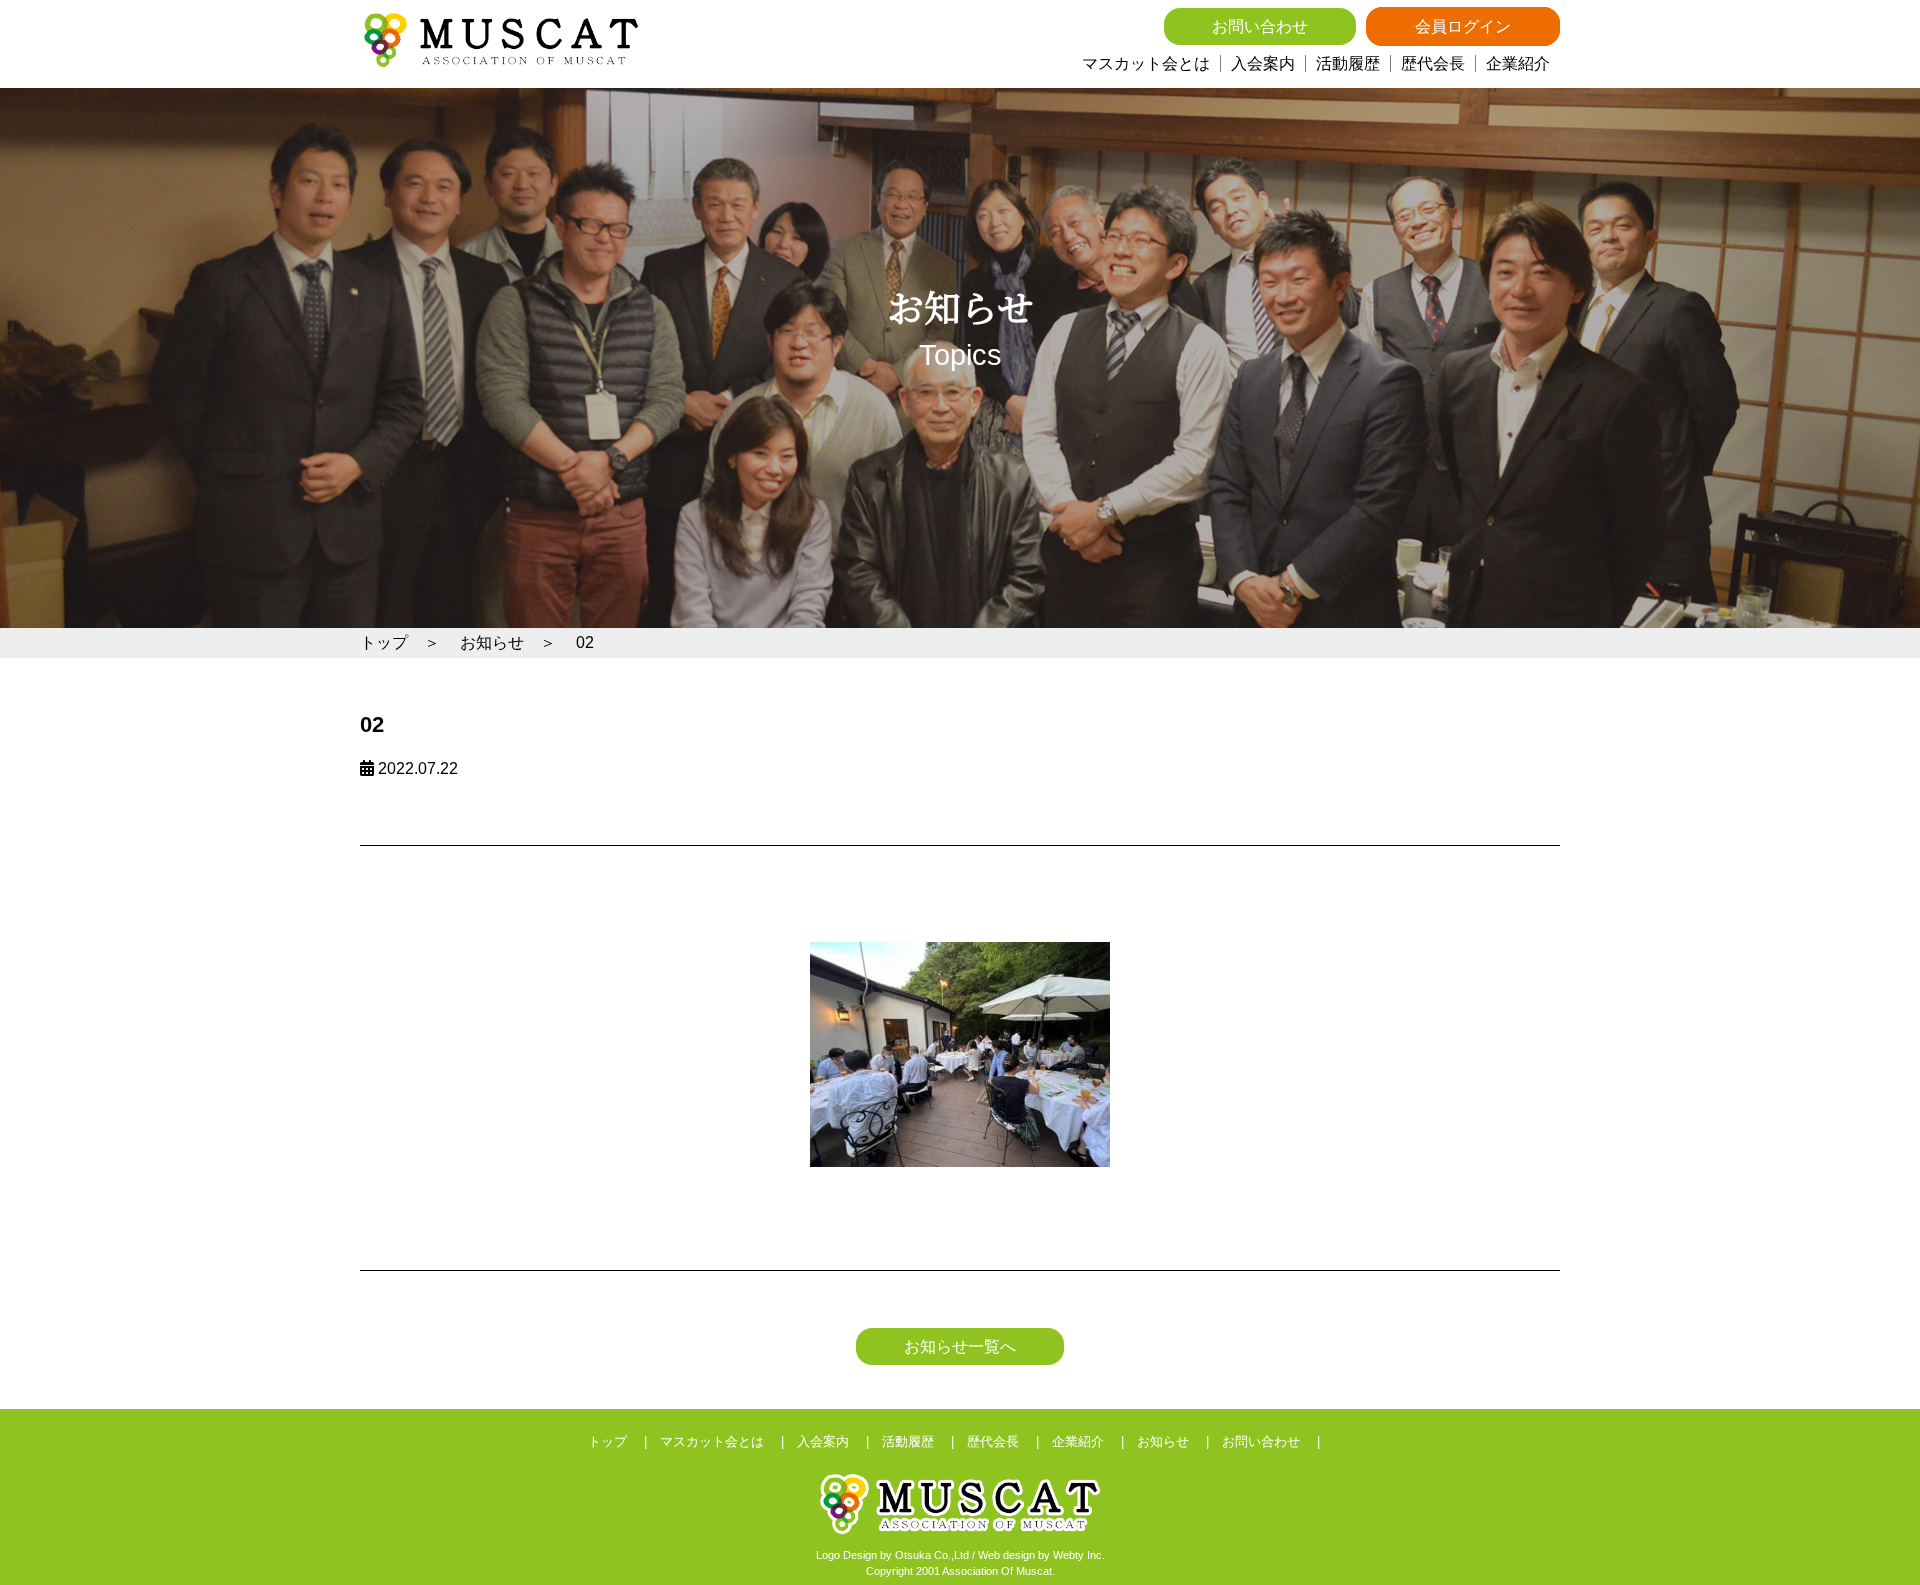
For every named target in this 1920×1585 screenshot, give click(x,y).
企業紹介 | (1094, 1441)
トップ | (624, 1441)
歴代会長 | (1009, 1441)
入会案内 (1263, 63)
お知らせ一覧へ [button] (960, 1346)
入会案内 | (839, 1441)
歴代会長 (1433, 63)
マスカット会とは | (728, 1441)
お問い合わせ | (1277, 1441)
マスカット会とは (1146, 63)
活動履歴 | (924, 1441)
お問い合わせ (1260, 26)
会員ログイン (1463, 26)
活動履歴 (1348, 63)
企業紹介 (1518, 63)
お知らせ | (1179, 1441)
